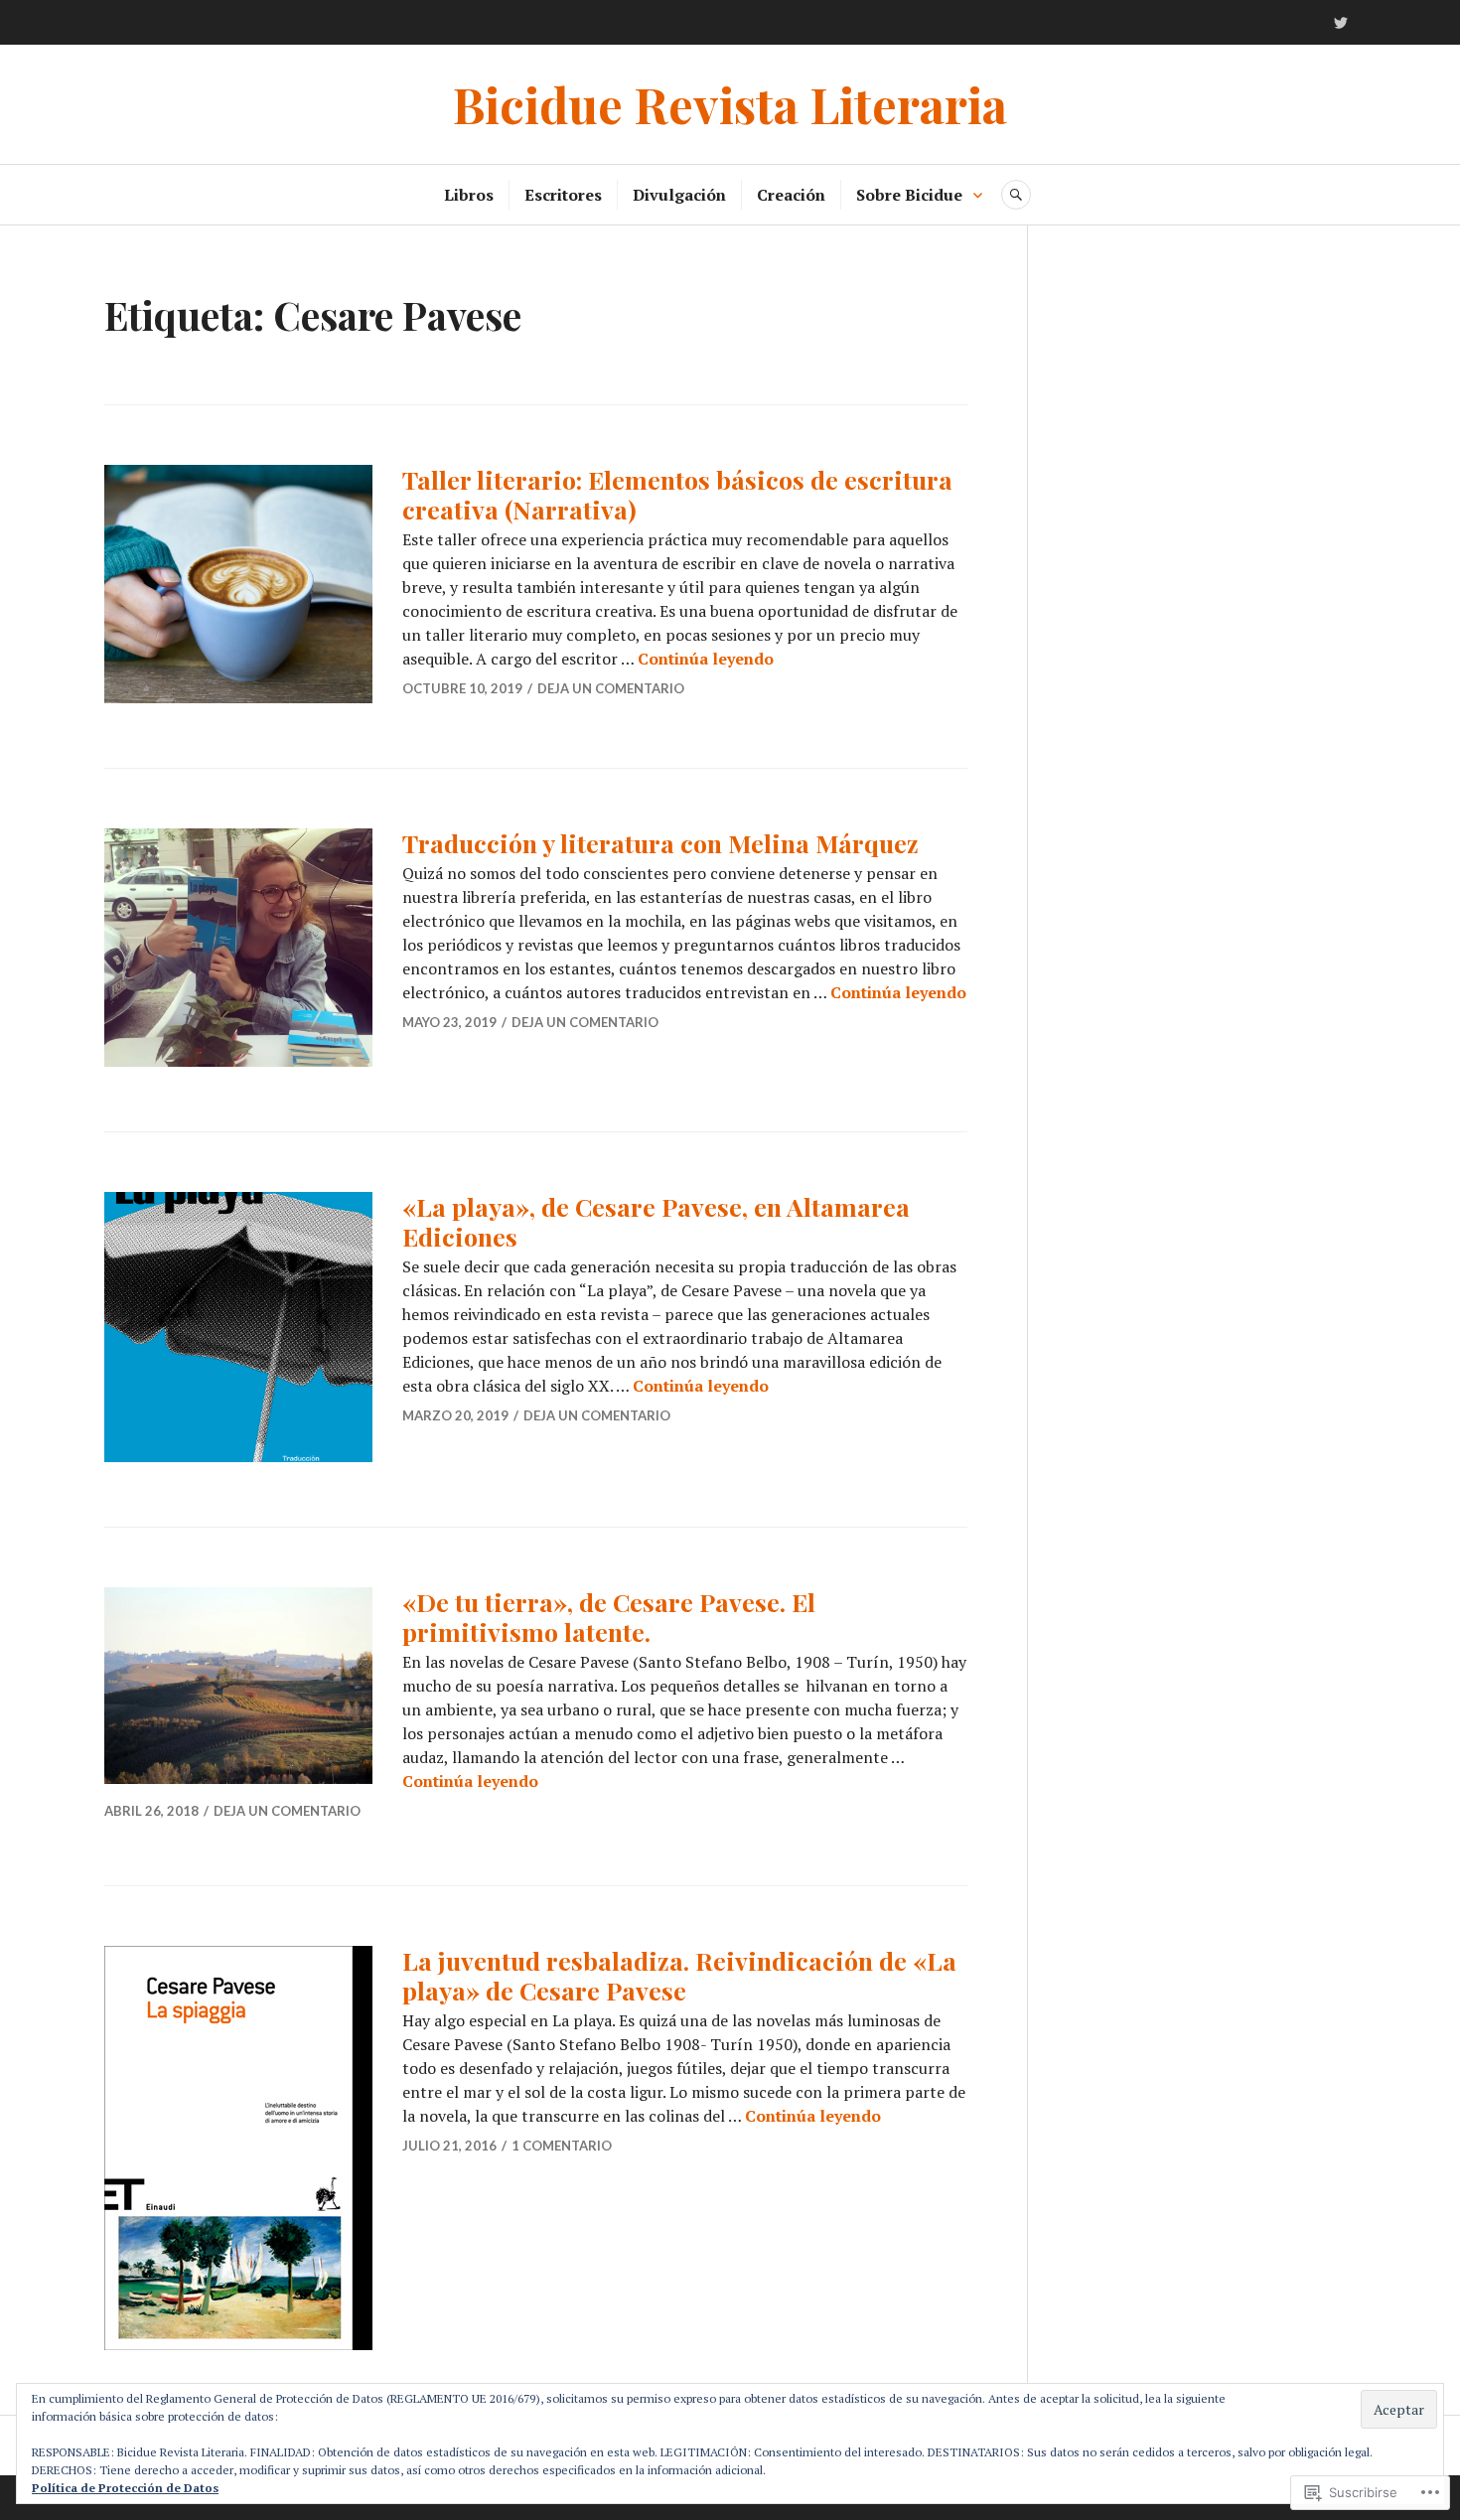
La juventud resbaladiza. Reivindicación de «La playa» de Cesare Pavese (679, 1975)
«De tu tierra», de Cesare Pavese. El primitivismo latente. (609, 1617)
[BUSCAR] (1016, 195)
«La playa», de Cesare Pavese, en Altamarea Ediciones (656, 1221)
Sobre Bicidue (909, 195)
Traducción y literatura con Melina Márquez (660, 843)
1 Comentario (562, 2146)
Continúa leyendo (706, 659)
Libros (469, 195)
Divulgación (679, 195)
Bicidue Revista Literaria (730, 104)
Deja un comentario (611, 688)
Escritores (563, 195)
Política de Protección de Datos (125, 2488)
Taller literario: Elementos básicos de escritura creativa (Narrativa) (677, 494)
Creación (791, 195)
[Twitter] (1341, 23)
